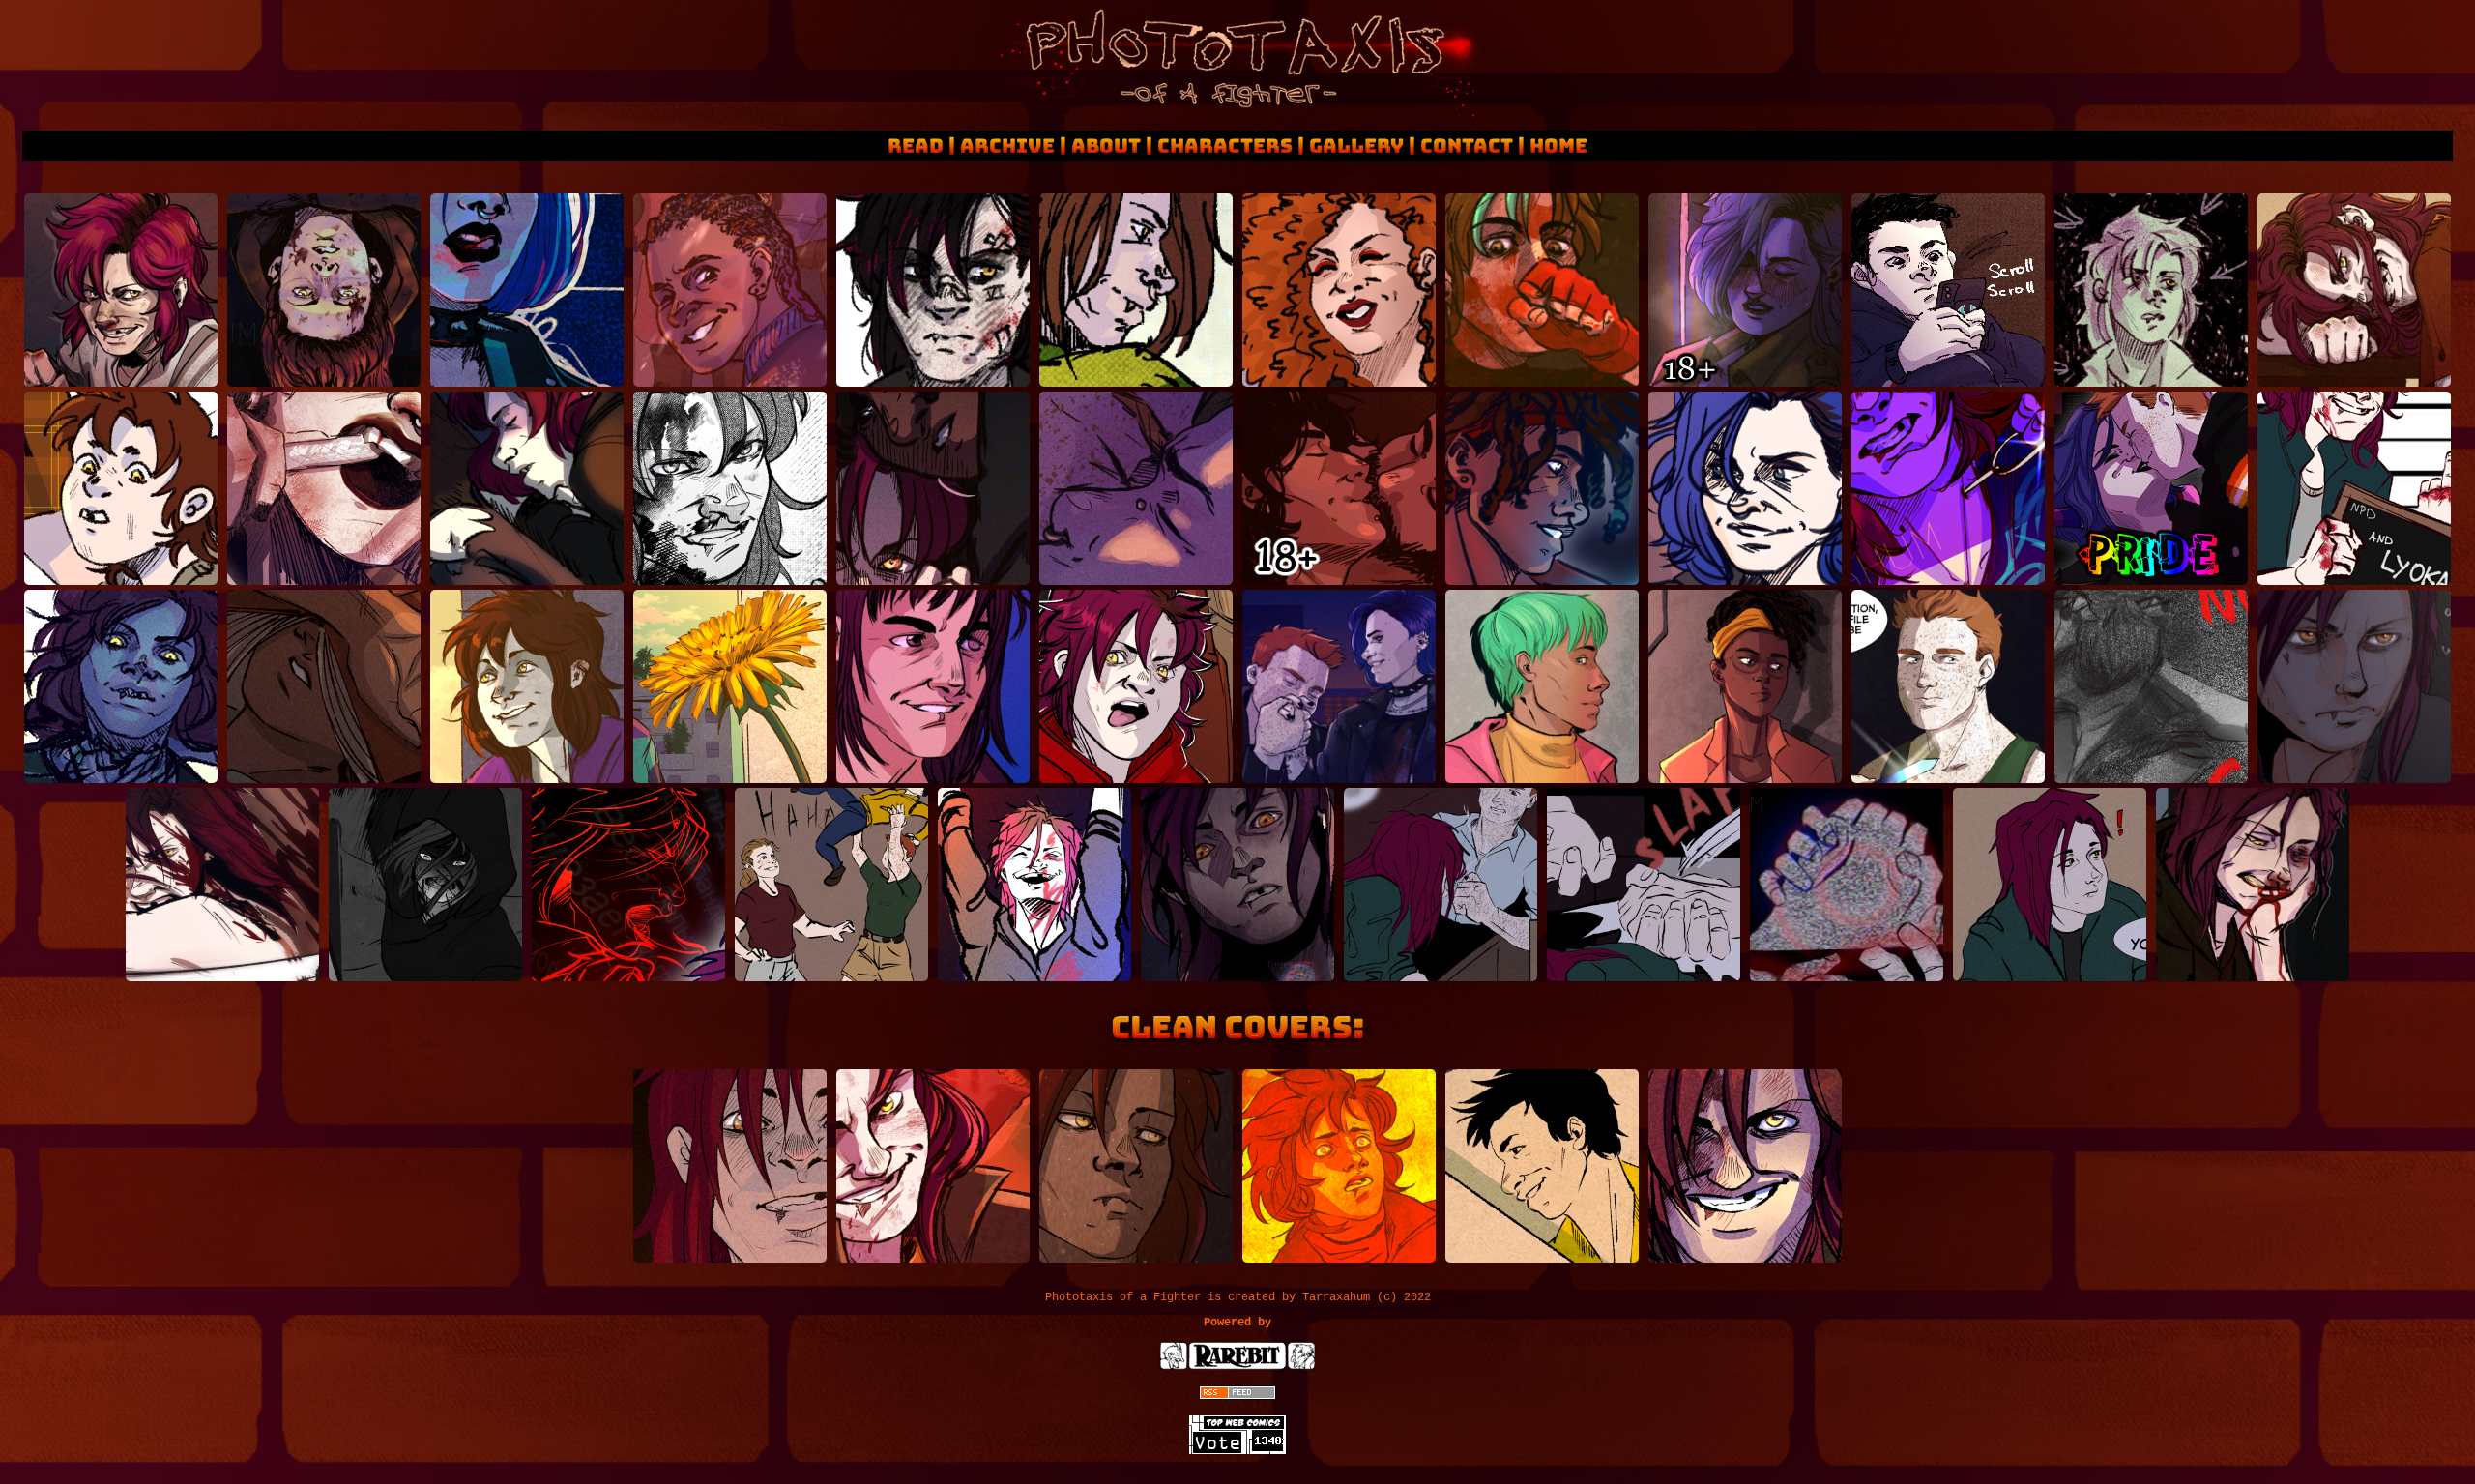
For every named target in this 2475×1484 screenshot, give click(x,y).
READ (916, 146)
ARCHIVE (1007, 146)
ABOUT (1106, 146)
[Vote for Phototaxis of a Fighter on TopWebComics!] (1237, 1451)
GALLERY (1356, 146)
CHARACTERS (1225, 146)
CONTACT (1467, 146)
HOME (1558, 146)
